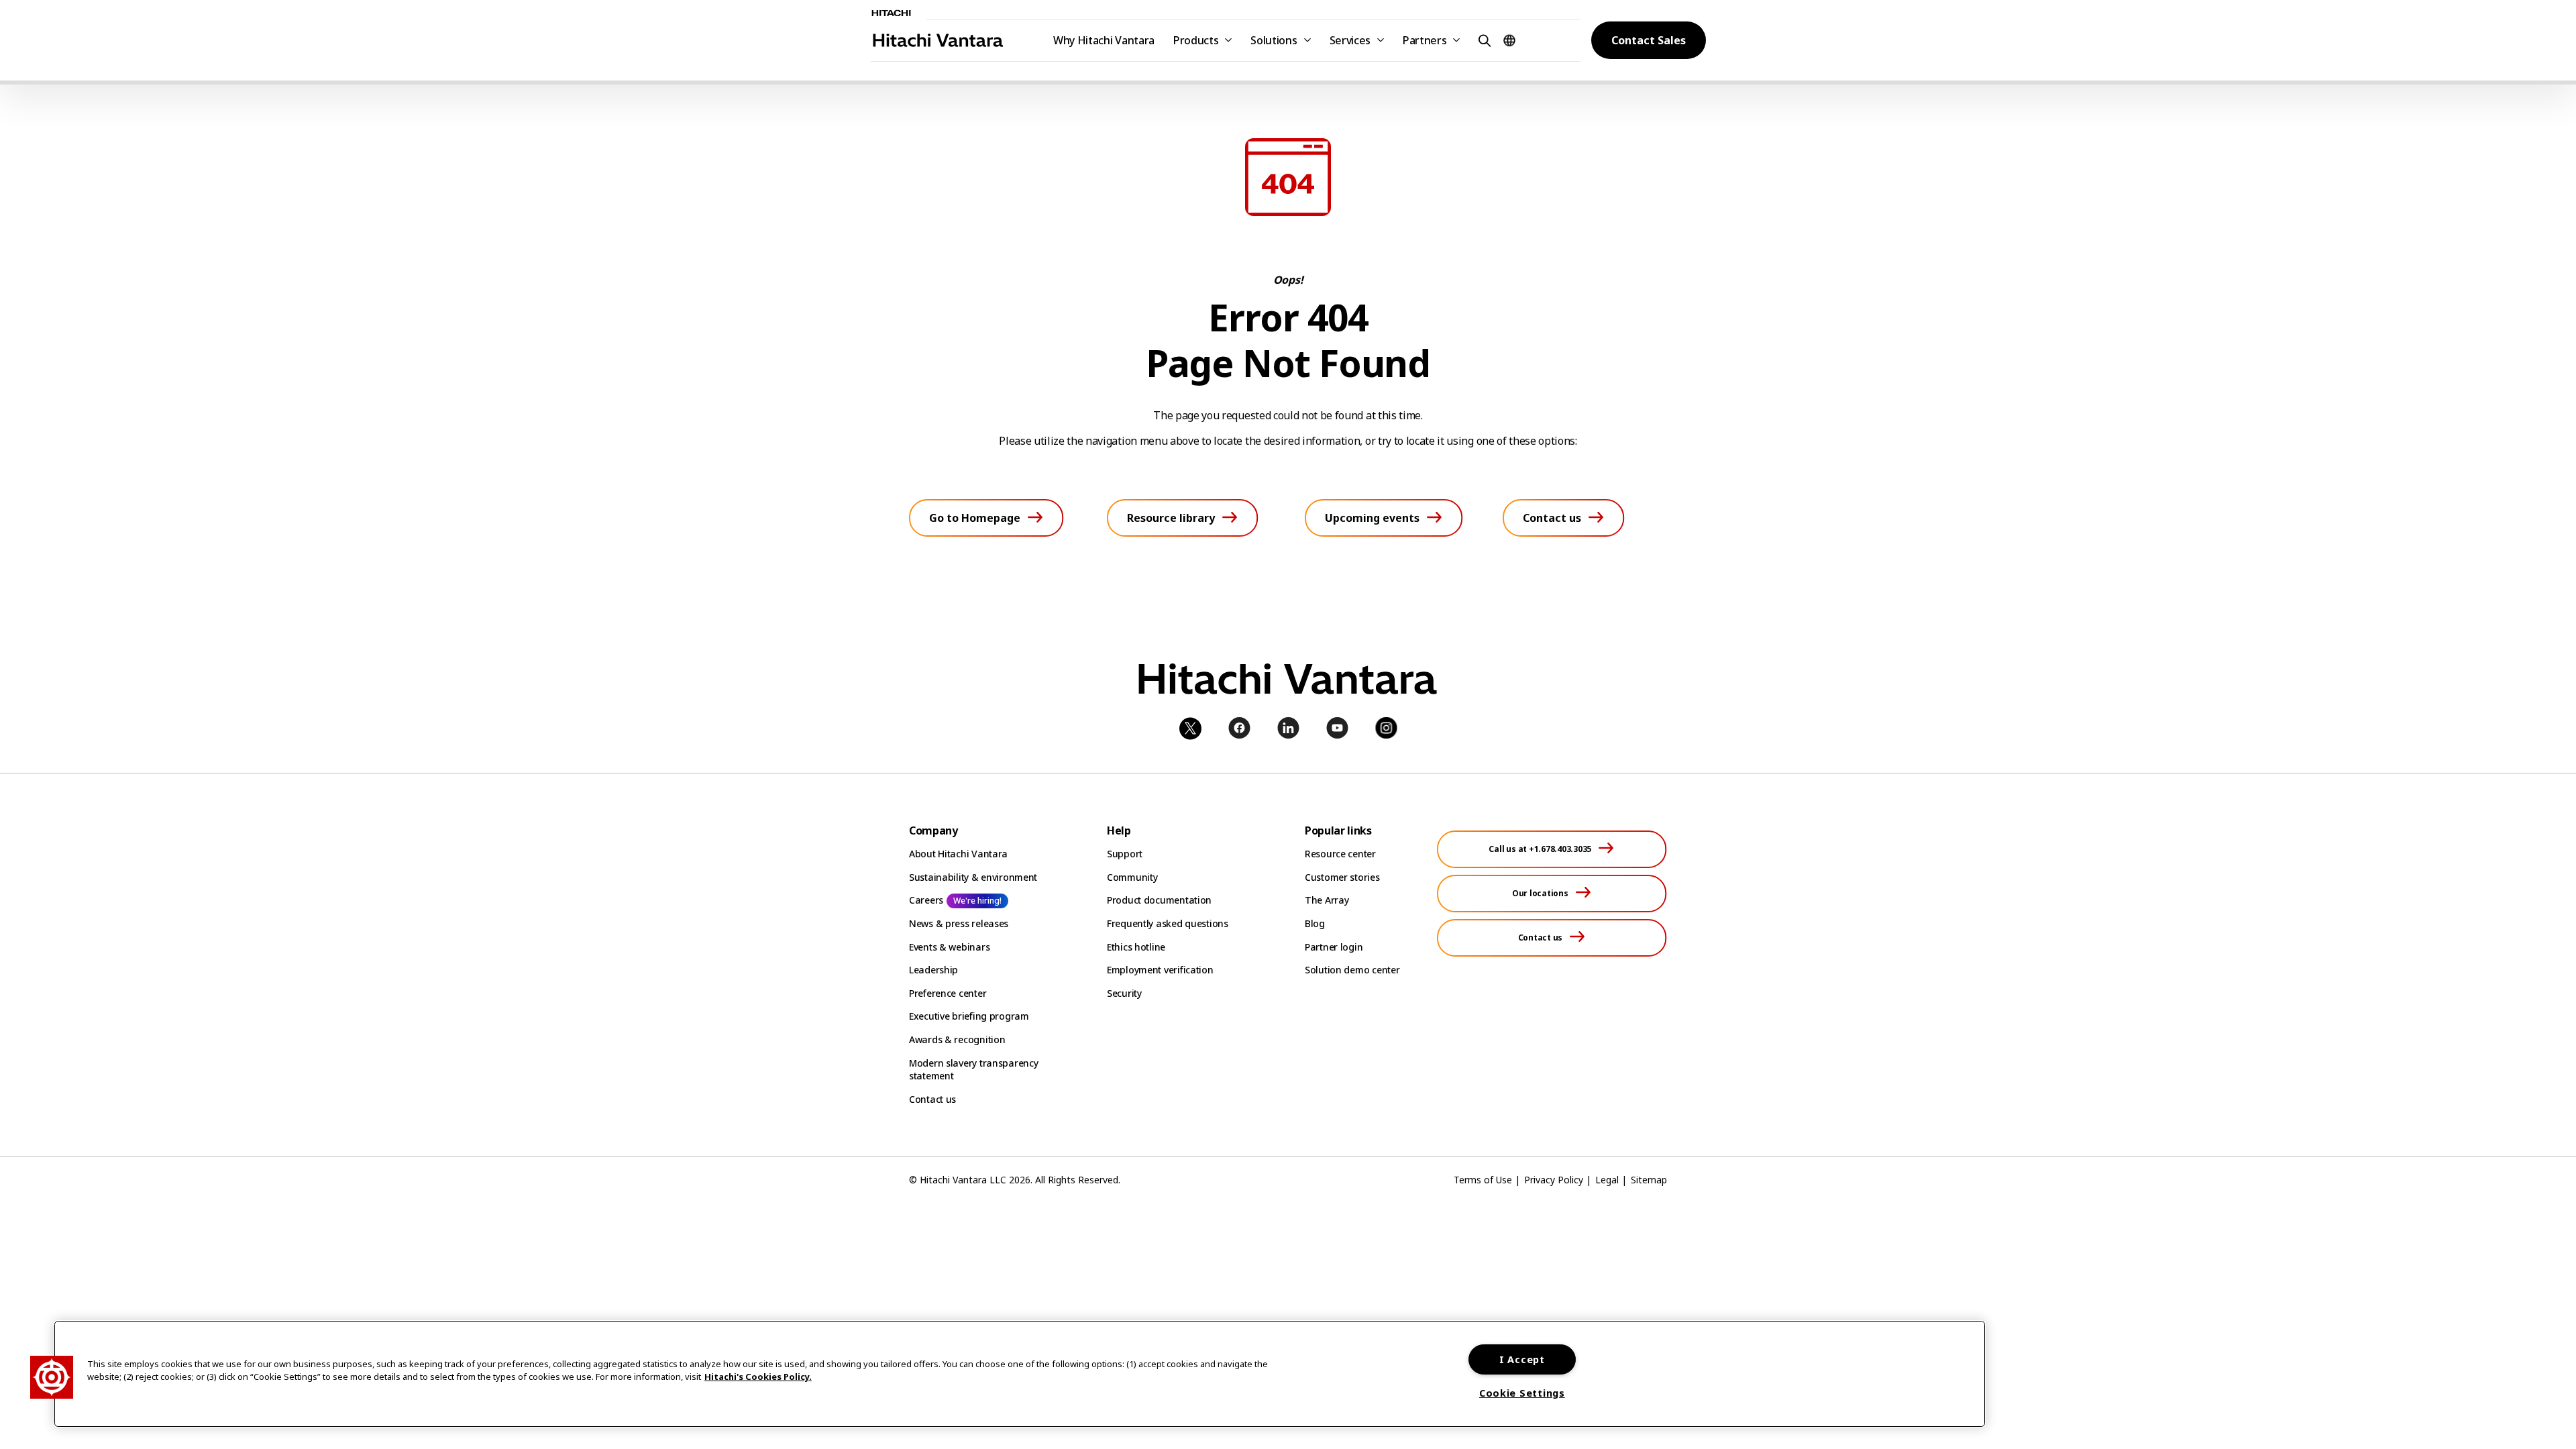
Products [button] (1196, 40)
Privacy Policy (1554, 1180)
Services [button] (1350, 40)
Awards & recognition (957, 1039)
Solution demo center (1352, 970)
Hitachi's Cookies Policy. (758, 1377)
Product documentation (1159, 900)
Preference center (948, 993)
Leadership (933, 970)
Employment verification (1160, 970)
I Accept (1522, 1359)
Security (1124, 993)
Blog (1315, 923)
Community (1132, 877)
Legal (1607, 1180)
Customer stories (1342, 877)
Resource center (1340, 854)
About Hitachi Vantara (958, 854)
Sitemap (1649, 1180)
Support (1125, 854)
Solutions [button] (1274, 40)
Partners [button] (1425, 40)
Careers (926, 900)
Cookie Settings (1522, 1393)
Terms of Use (1483, 1180)
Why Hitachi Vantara (1104, 40)
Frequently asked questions (1168, 923)
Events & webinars (949, 947)
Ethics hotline (1136, 947)
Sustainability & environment (973, 877)
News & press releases (959, 923)
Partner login (1334, 947)
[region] (1020, 1374)
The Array (1327, 900)
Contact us (932, 1099)
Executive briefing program (969, 1016)
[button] (1483, 40)
